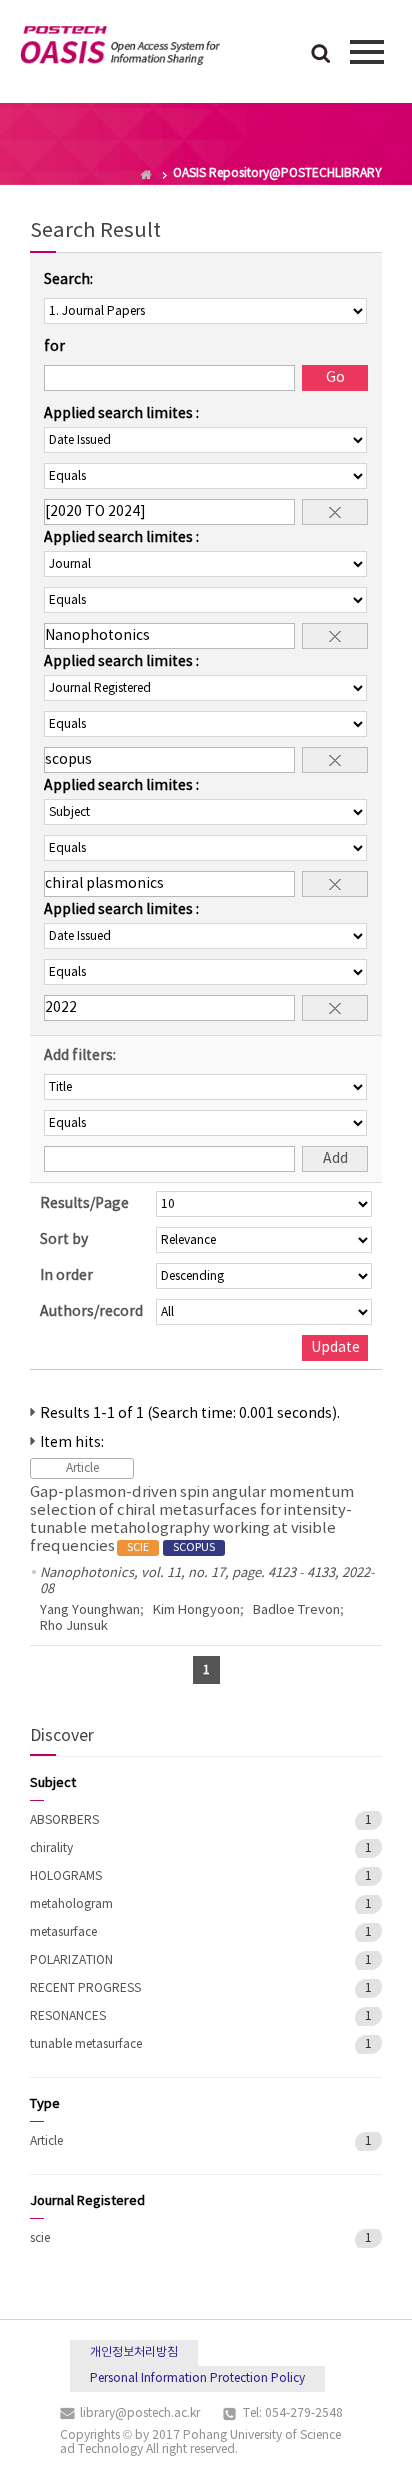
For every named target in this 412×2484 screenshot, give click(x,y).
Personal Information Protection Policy (197, 2378)
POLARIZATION (71, 1960)
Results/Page (84, 1204)
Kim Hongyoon (196, 1610)
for (54, 347)
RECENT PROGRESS (85, 1988)
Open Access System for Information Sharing (120, 49)
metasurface (63, 1932)
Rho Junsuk (74, 1626)
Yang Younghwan (90, 1610)
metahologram (71, 1904)
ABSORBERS (64, 1820)
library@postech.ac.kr (140, 2413)
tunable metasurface (86, 2044)
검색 (321, 55)
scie (40, 2238)
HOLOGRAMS (66, 1876)
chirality (51, 1848)
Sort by (64, 1240)
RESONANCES (68, 2016)
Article (46, 2141)
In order (66, 1276)
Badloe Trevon (296, 1610)
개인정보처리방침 (134, 2352)
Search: (68, 280)
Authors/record (91, 1312)
